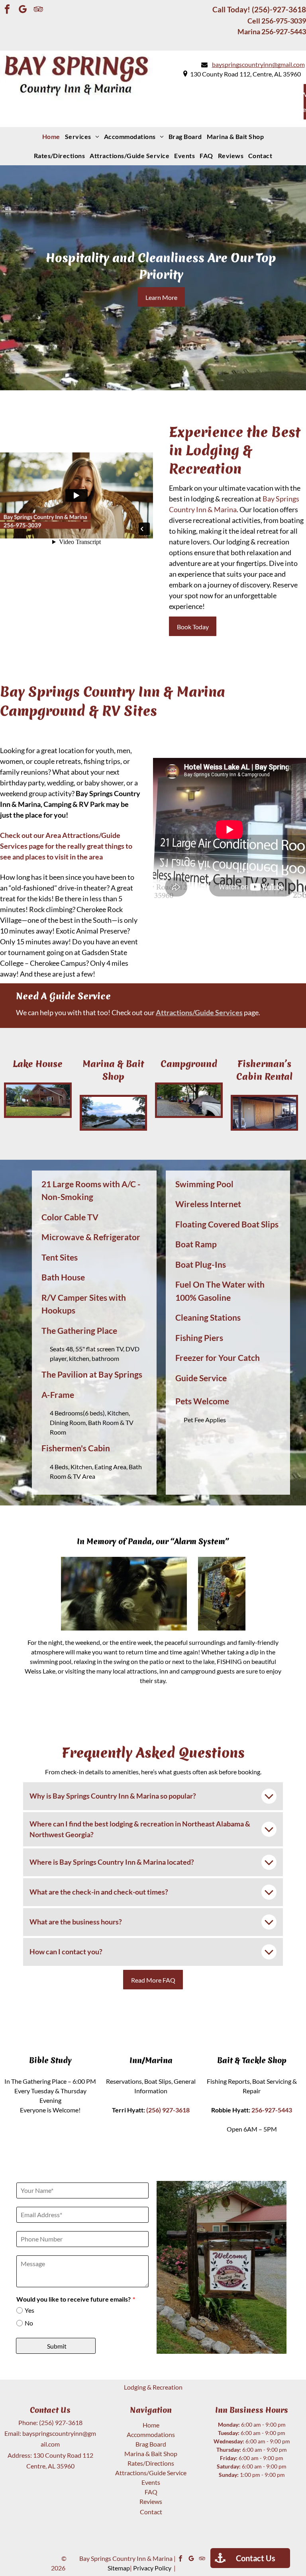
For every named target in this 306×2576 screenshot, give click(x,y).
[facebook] (7, 10)
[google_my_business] (23, 10)
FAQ (151, 2492)
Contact (151, 2512)
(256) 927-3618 (61, 2422)
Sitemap (119, 2568)
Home (151, 2425)
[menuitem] (51, 137)
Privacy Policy (152, 2568)
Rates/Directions (151, 2463)
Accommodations (151, 2434)
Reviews (151, 2501)
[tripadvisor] (38, 10)
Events (151, 2482)
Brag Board (151, 2444)
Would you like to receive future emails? (74, 2299)
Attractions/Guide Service (151, 2473)
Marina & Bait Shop (151, 2454)
